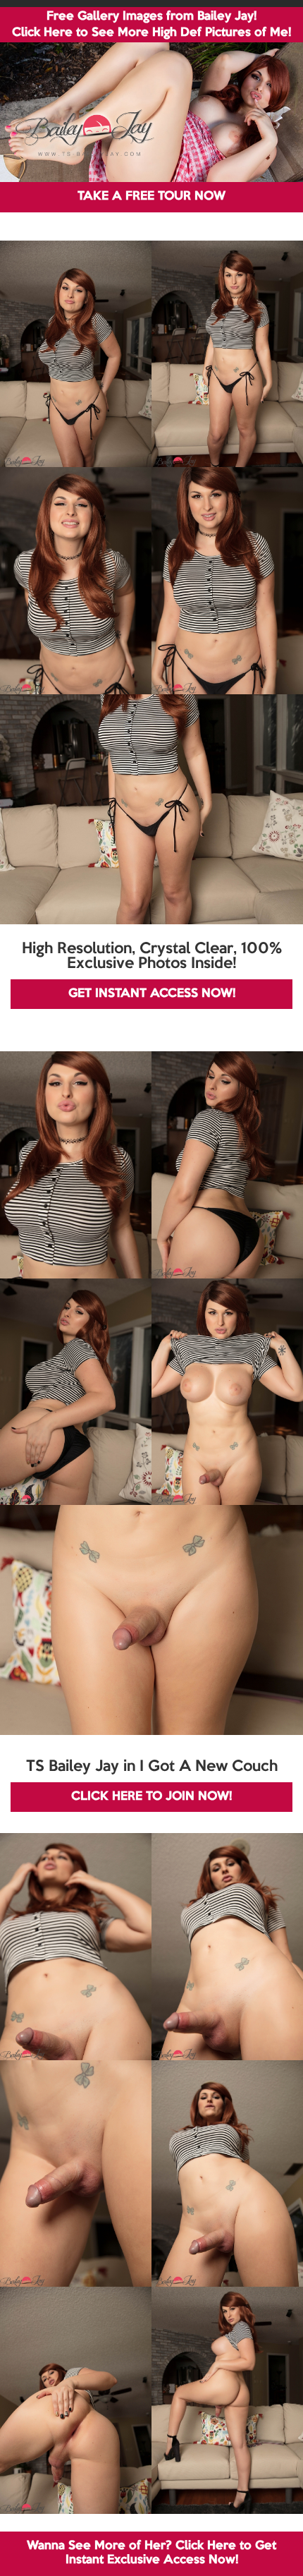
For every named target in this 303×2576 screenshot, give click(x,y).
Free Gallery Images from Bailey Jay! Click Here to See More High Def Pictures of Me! (151, 25)
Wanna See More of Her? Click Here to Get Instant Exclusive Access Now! (151, 2553)
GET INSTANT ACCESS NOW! (152, 994)
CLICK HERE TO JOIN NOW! (151, 1797)
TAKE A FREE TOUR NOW (151, 196)
